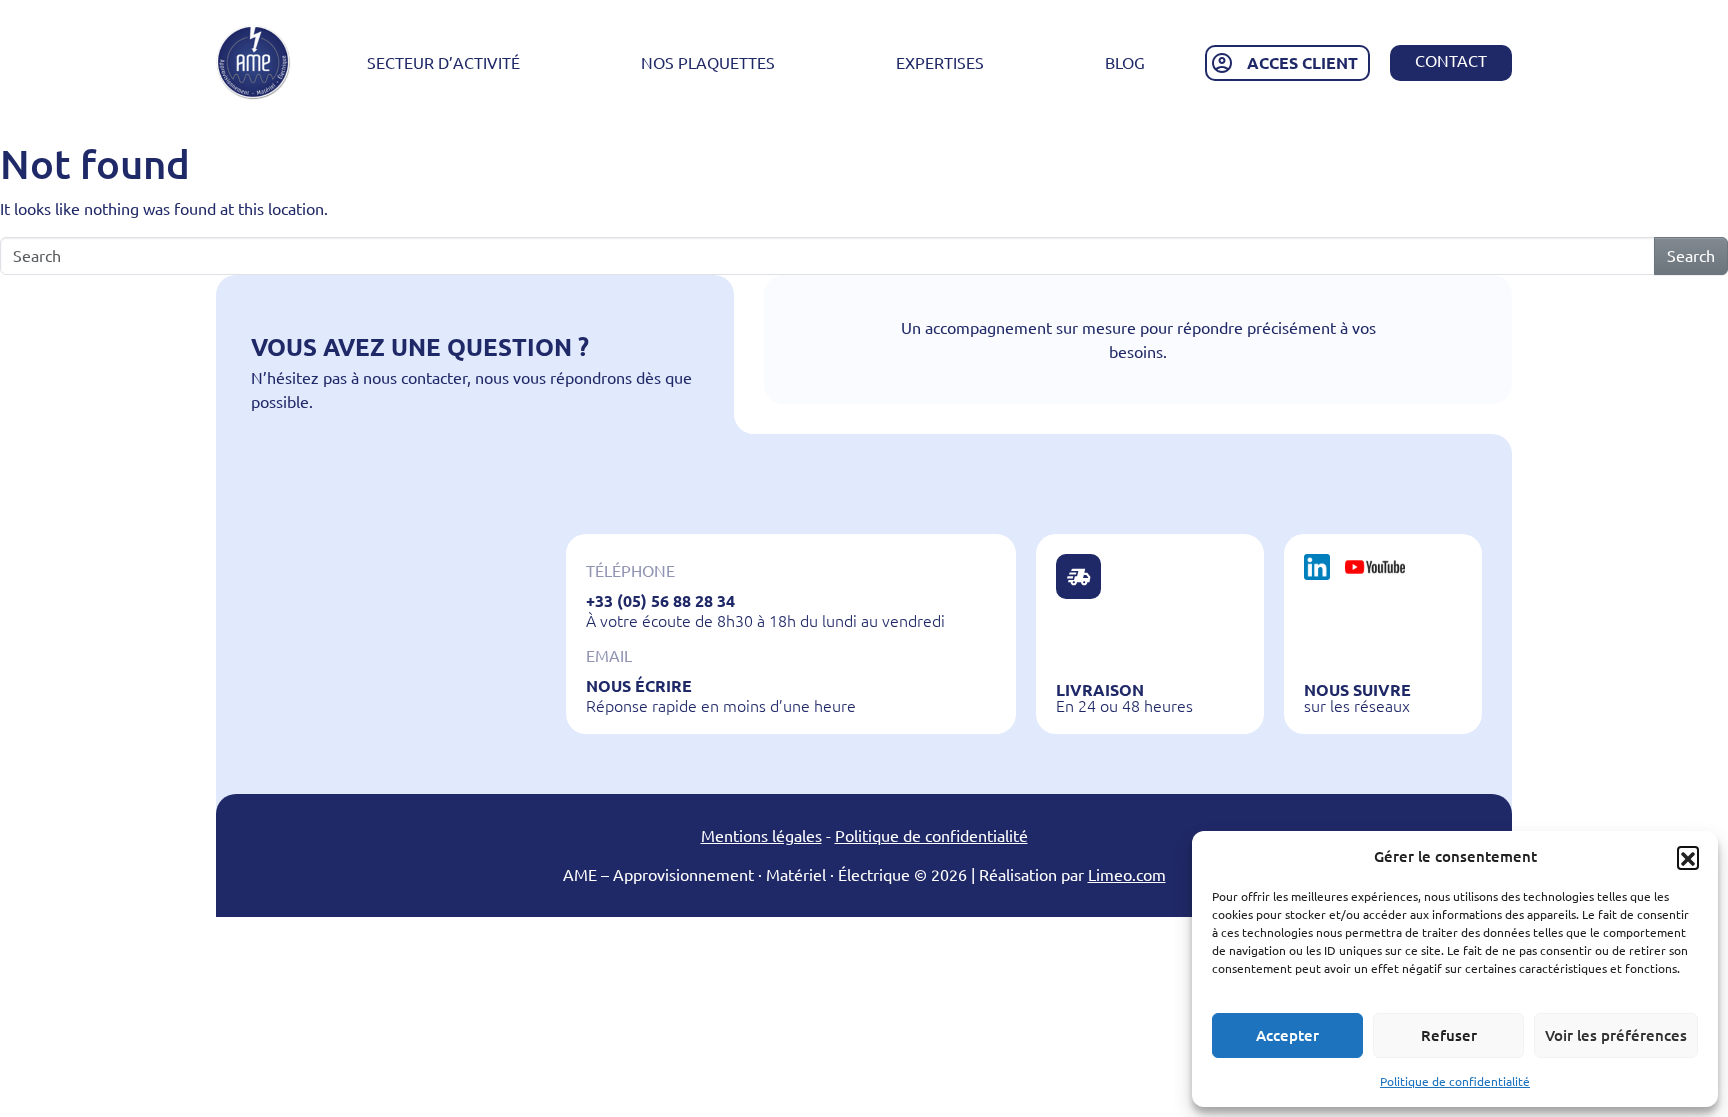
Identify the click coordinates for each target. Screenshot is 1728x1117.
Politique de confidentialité (1455, 1081)
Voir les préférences (1616, 1035)
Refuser (1449, 1035)
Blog (1125, 63)
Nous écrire (639, 686)
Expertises (940, 63)
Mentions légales (761, 836)
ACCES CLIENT (1302, 63)
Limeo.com (1127, 875)
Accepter (1287, 1035)
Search (1691, 256)
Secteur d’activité (443, 63)
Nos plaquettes (708, 63)
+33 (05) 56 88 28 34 (660, 601)
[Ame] (253, 62)
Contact (1451, 61)
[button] (1688, 857)
